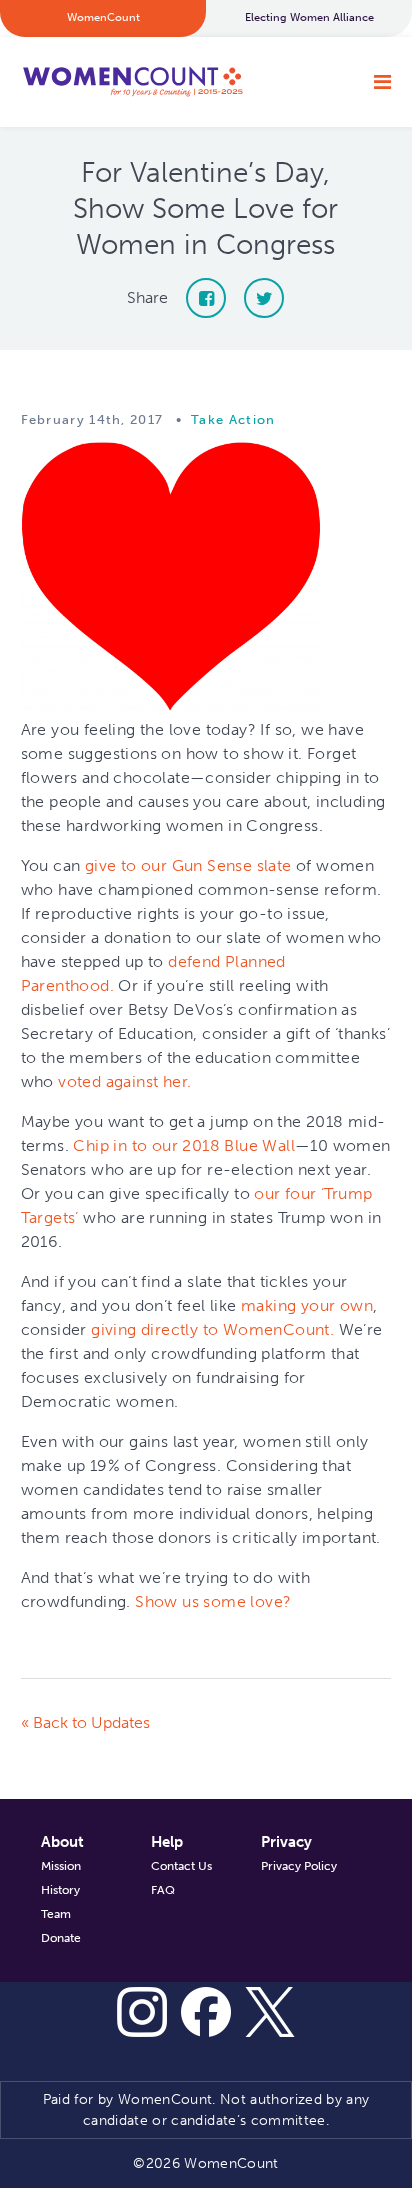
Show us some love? (213, 1601)
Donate (61, 1938)
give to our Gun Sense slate (188, 865)
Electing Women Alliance (309, 17)
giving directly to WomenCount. (212, 1329)
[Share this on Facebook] (206, 298)
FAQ (163, 1890)
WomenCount (132, 82)
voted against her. (124, 1081)
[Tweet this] (264, 298)
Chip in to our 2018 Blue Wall (184, 1145)
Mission (61, 1866)
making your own (307, 1305)
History (60, 1890)
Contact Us (181, 1866)
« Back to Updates (85, 1722)
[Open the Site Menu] (382, 82)
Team (56, 1914)
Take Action (233, 419)
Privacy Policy (299, 1866)
